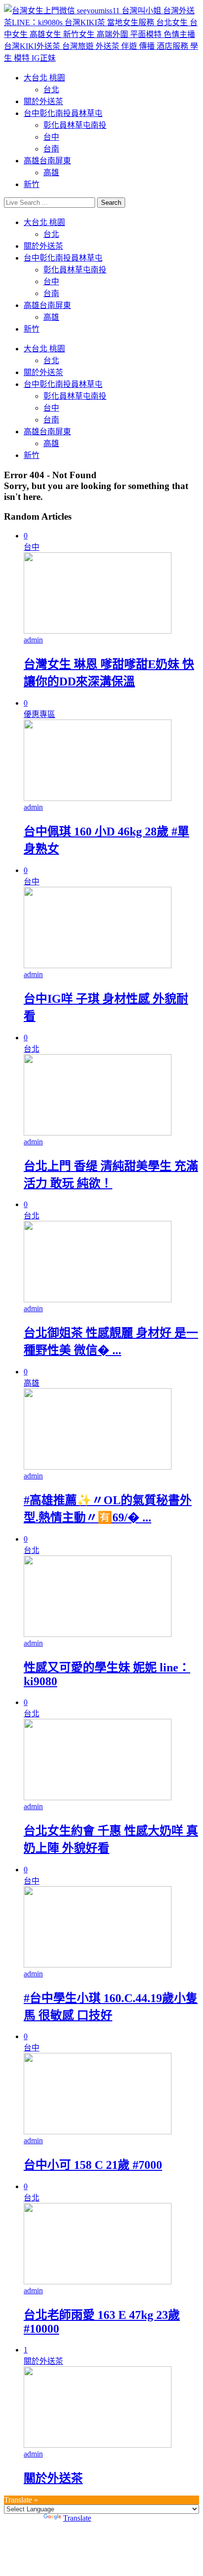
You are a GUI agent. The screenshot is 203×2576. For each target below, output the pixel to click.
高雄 (51, 172)
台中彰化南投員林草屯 (63, 113)
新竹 (32, 184)
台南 (51, 149)
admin (33, 640)
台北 (51, 90)
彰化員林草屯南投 (75, 125)
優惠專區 (39, 714)
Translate (77, 2518)
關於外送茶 (43, 101)
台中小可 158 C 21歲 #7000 (93, 2165)
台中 (51, 137)
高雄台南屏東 (47, 161)
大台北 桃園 (44, 78)
